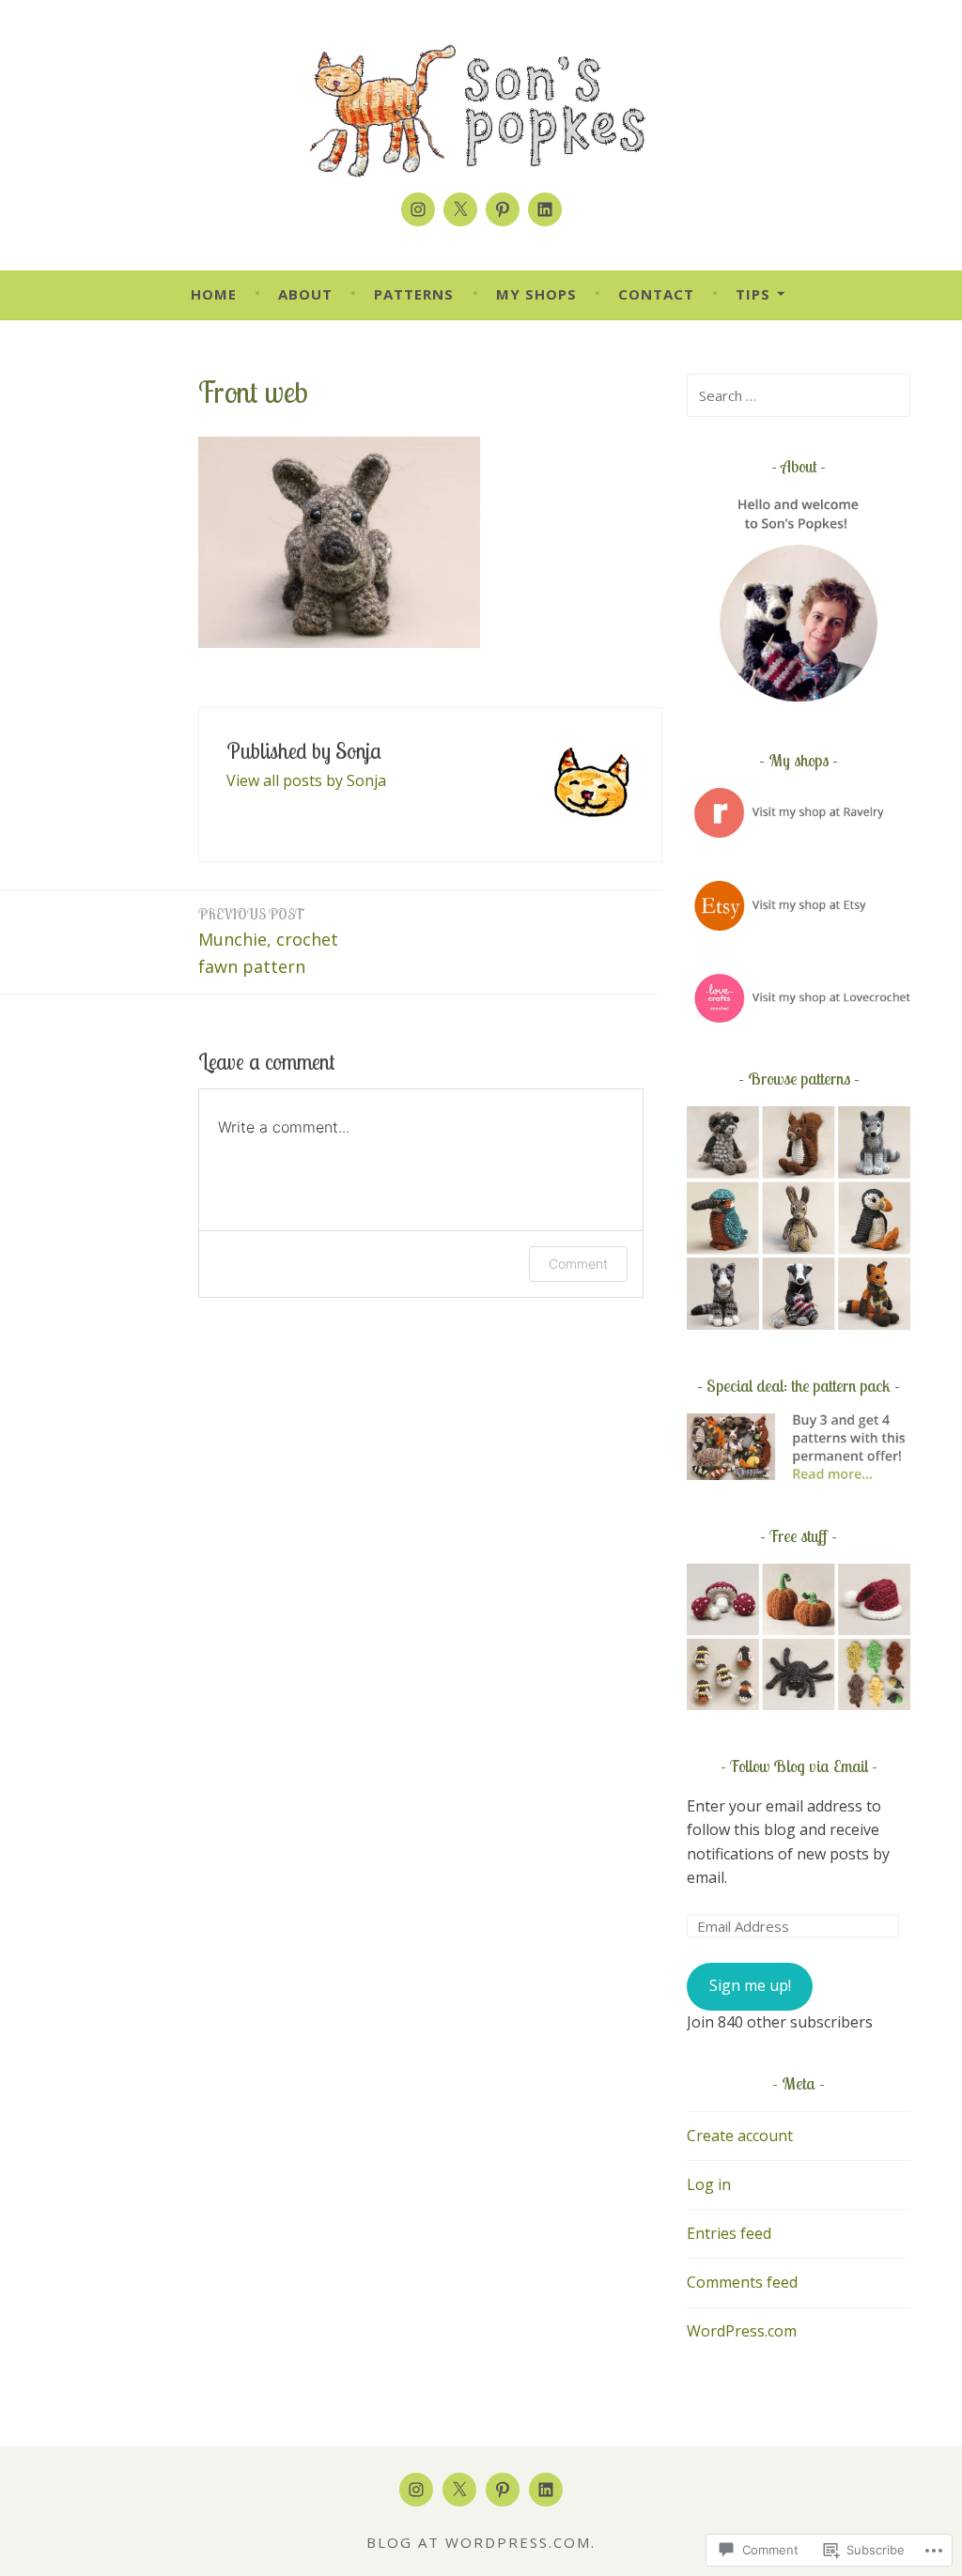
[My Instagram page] (418, 209)
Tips (753, 294)
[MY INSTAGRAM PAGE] (416, 2490)
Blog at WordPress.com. (481, 2542)
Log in (709, 2184)
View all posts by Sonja (306, 780)
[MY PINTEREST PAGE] (503, 2490)
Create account (740, 2136)
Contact (656, 294)
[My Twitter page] (460, 209)
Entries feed (729, 2233)
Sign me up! (750, 1985)
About (305, 294)
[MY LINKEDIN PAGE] (546, 2490)
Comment (578, 1264)
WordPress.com (742, 2331)
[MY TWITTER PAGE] (459, 2490)
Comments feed (742, 2282)
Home (214, 294)
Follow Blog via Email (799, 1766)
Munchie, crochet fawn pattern (268, 941)
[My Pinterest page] (503, 209)
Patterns (414, 294)
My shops (536, 294)
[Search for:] (799, 395)
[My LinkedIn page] (545, 209)
